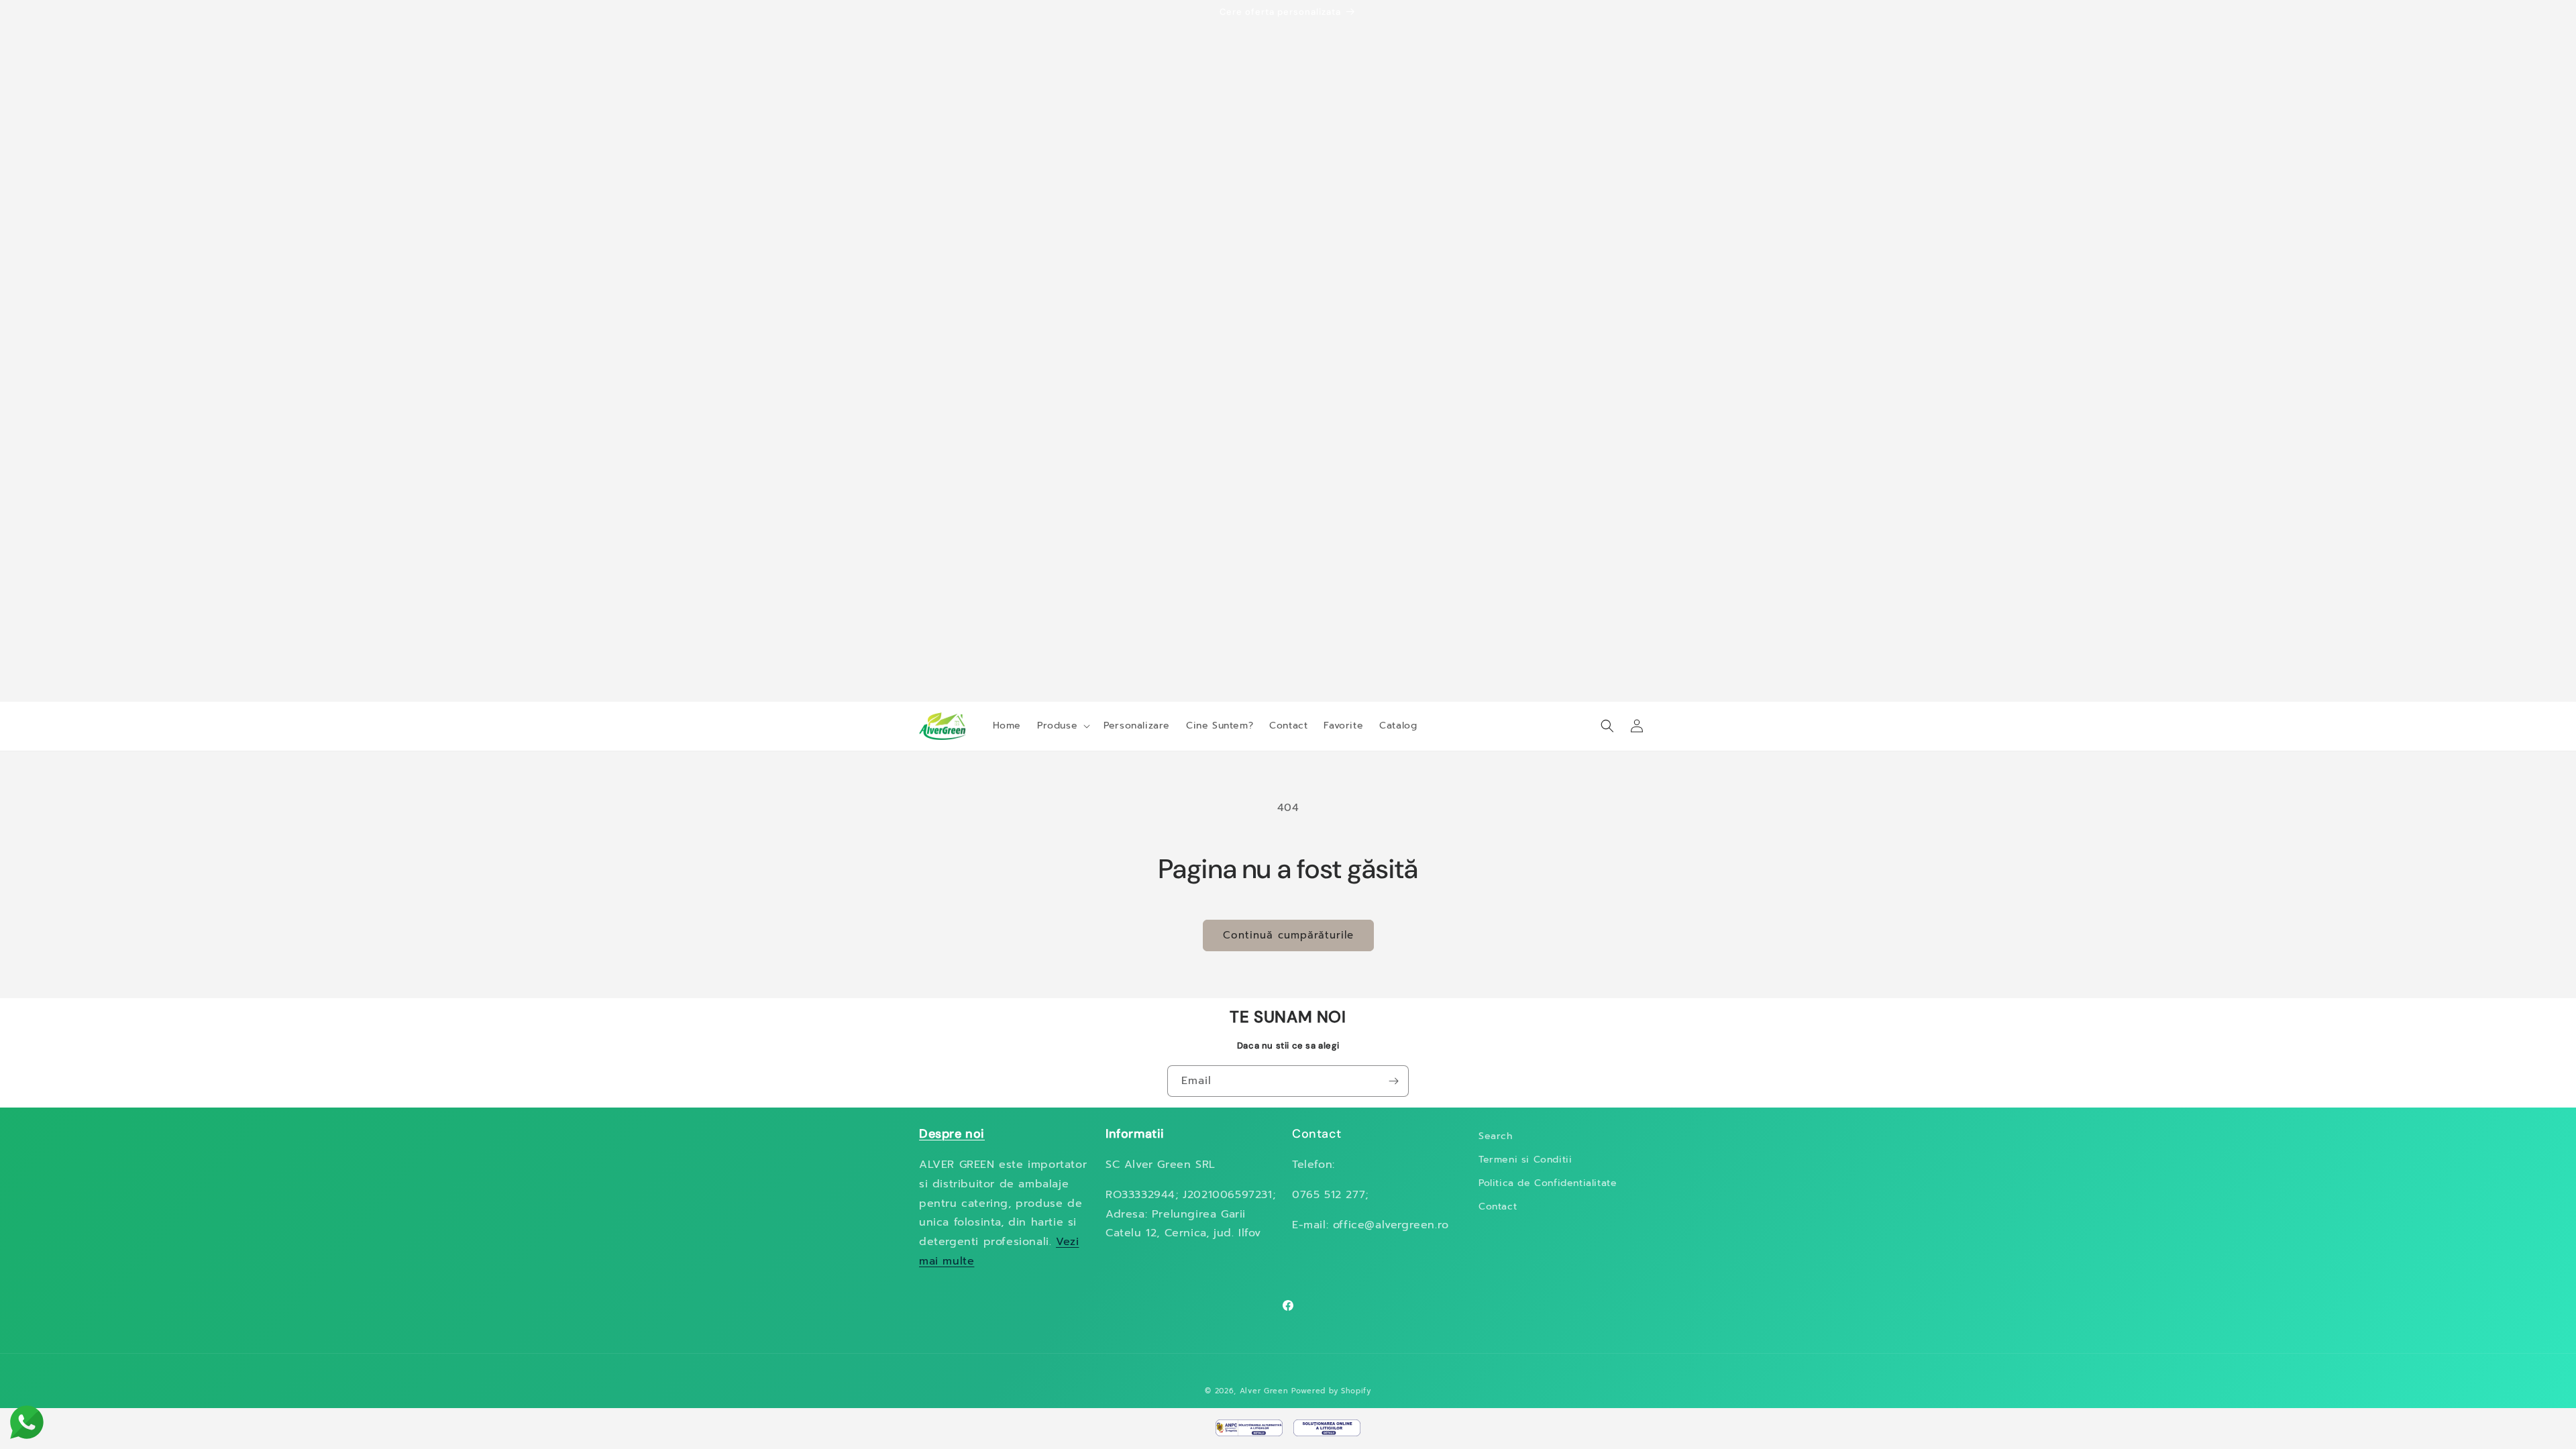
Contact (1498, 1206)
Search (1496, 1136)
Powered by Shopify (1331, 1391)
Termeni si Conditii (1525, 1160)
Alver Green (1264, 1391)
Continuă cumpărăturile (1288, 935)
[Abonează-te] (1393, 1081)
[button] (1062, 726)
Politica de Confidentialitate (1548, 1183)
